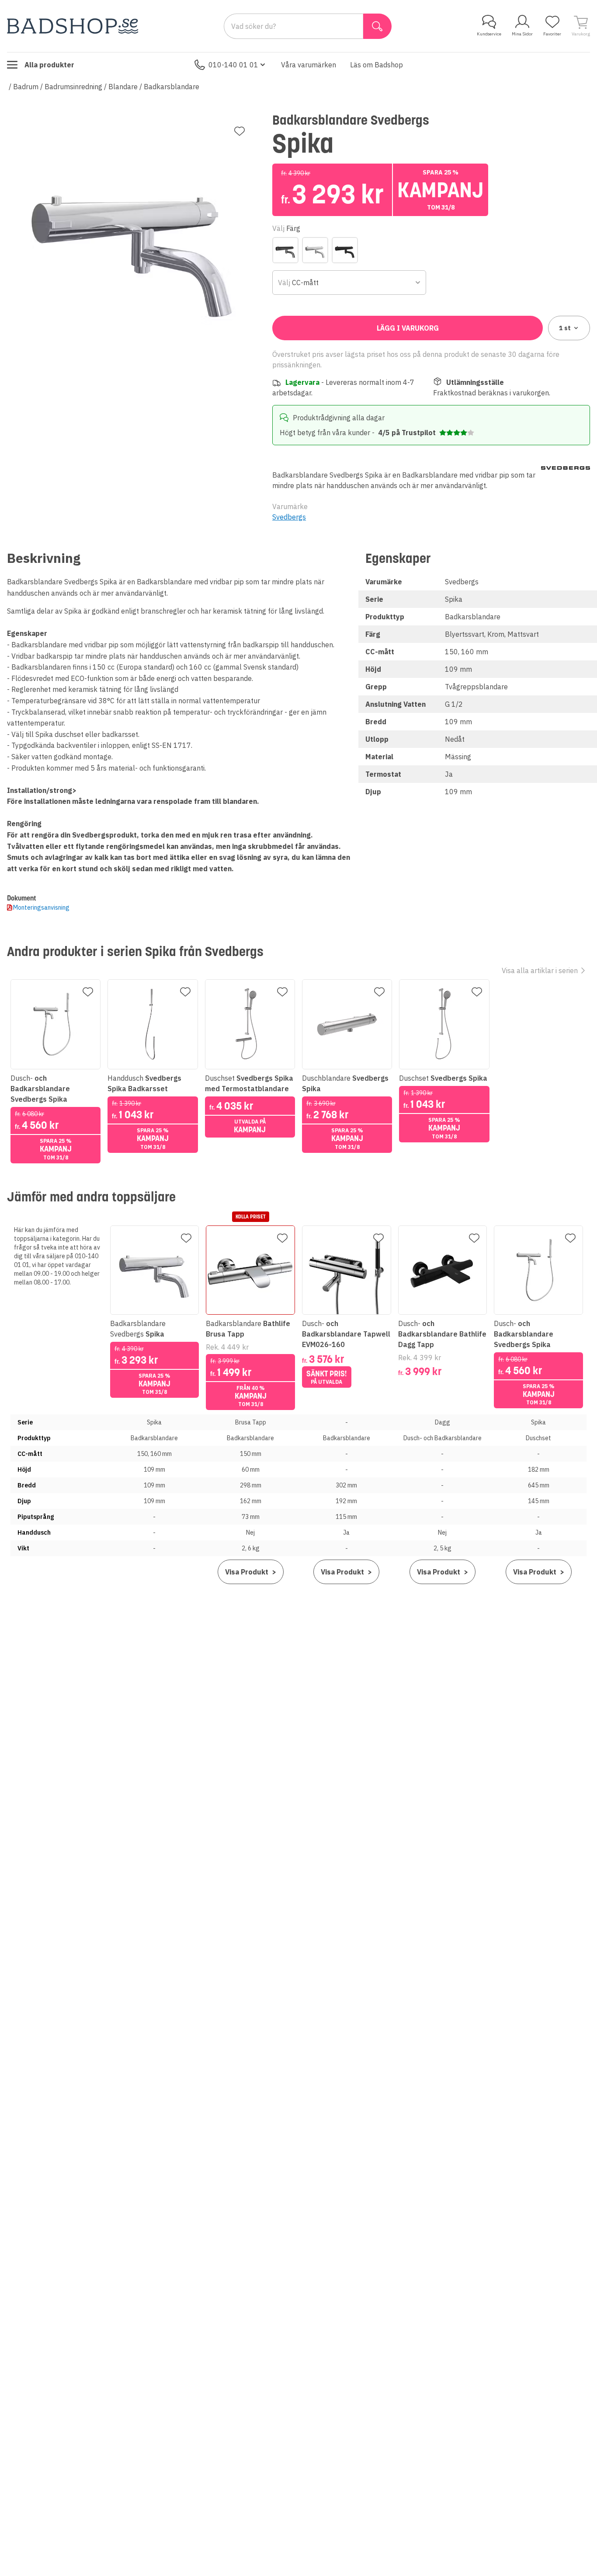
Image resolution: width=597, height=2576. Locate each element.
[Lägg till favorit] (239, 131)
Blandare (123, 87)
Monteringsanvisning (41, 908)
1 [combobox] (565, 328)
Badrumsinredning (73, 87)
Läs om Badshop (377, 65)
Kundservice (489, 34)
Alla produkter (49, 65)
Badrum (26, 87)
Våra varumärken (309, 65)
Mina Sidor (522, 34)
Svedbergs (289, 517)
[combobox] (349, 283)
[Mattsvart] (345, 250)
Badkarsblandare (172, 87)
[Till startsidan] (73, 26)
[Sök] (377, 26)
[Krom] (315, 250)
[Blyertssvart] (285, 250)
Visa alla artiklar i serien (540, 970)
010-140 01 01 (233, 65)
